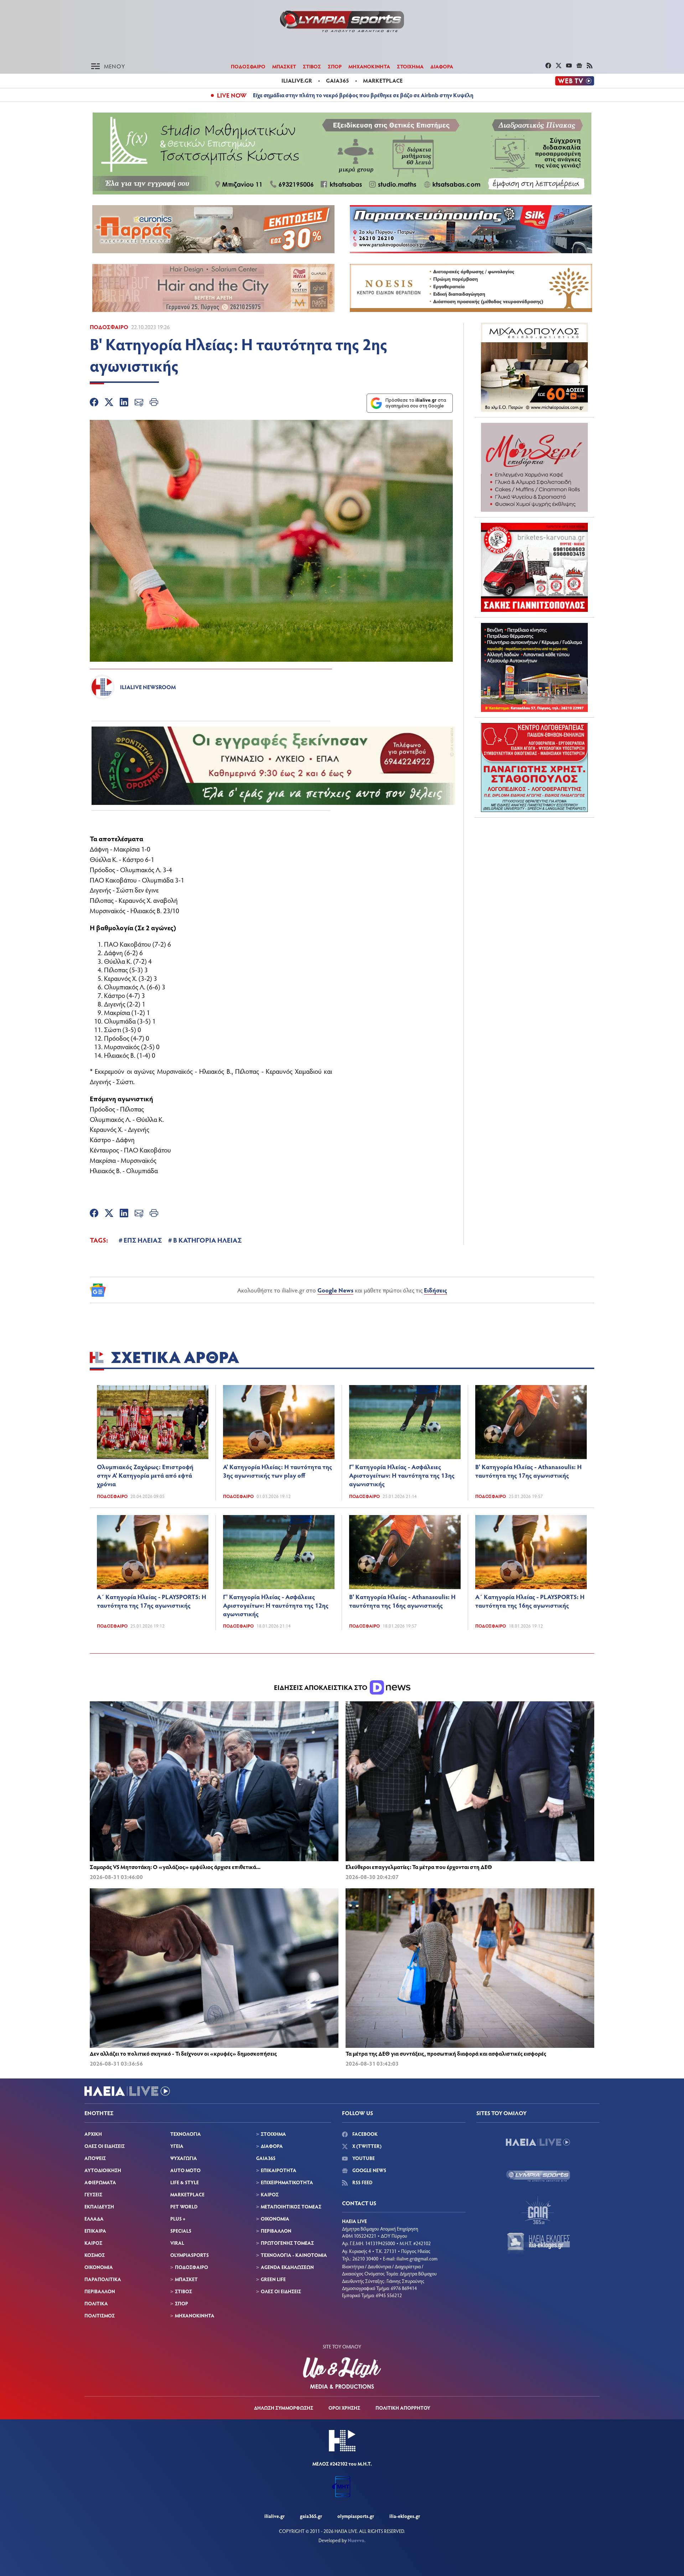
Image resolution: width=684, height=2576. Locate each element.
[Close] (456, 1174)
